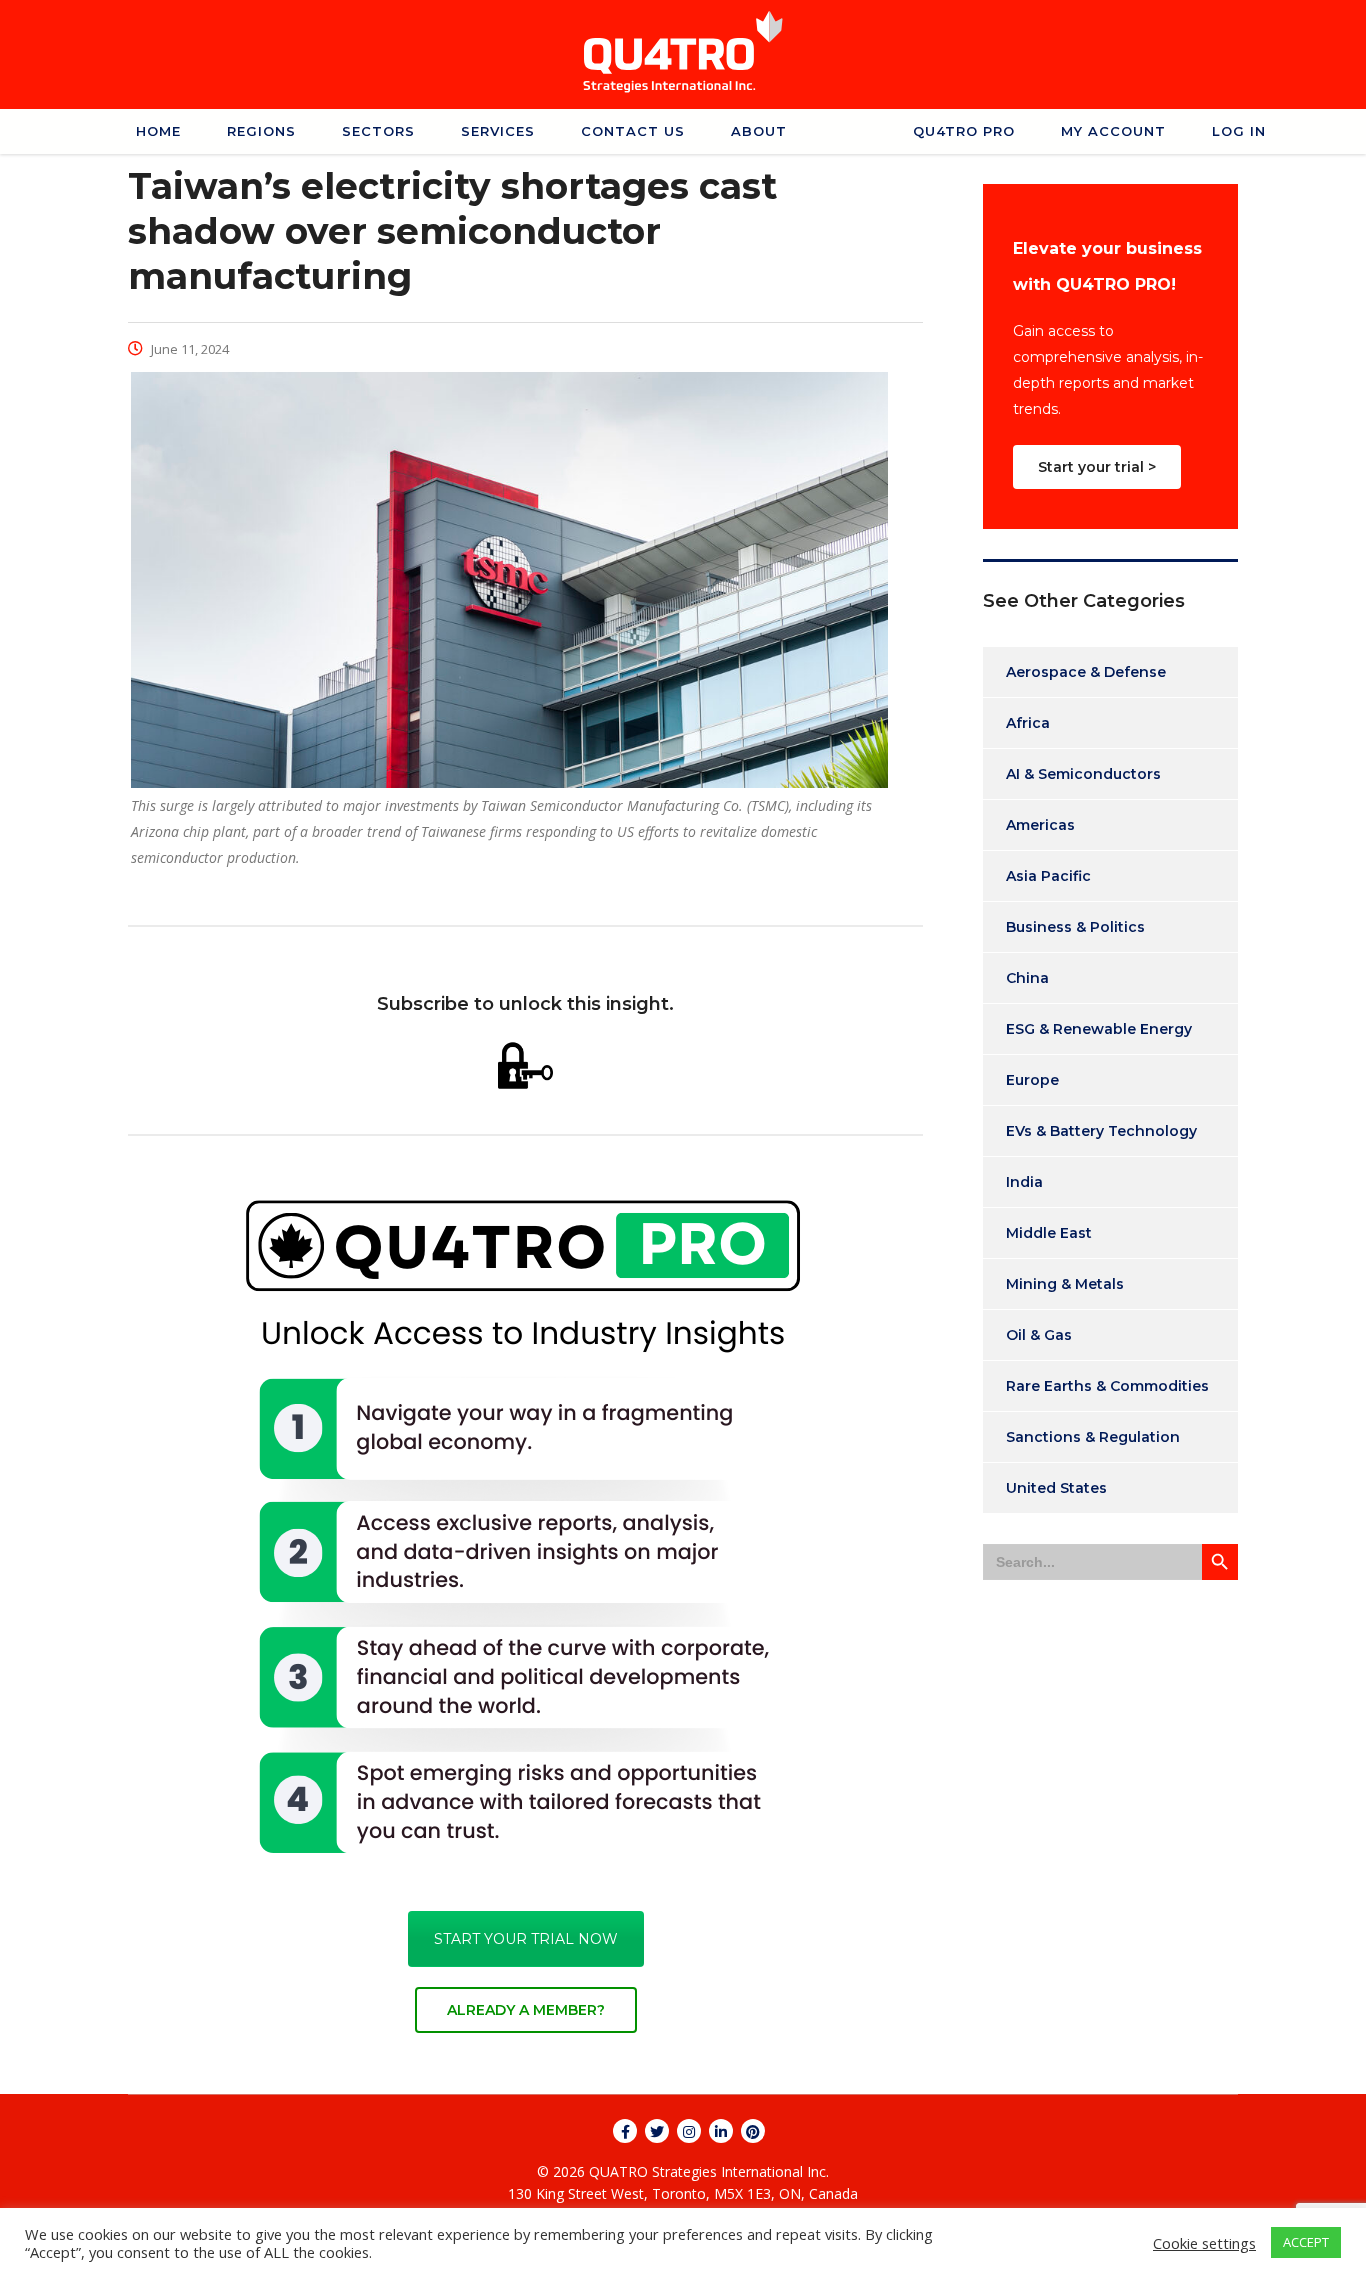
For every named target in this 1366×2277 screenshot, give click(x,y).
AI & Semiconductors (1083, 774)
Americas (1040, 825)
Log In (1239, 131)
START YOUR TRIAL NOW (526, 1939)
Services (498, 131)
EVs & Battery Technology (1101, 1131)
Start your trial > (1097, 467)
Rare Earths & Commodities (1107, 1386)
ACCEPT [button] (1306, 2242)
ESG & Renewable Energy (1099, 1029)
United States (1056, 1488)
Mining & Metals (1065, 1284)
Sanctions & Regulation (1093, 1437)
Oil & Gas (1039, 1335)
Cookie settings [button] (1204, 2243)
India (1024, 1182)
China (1027, 978)
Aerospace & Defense (1086, 672)
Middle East (1049, 1233)
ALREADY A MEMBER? (526, 2010)
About (759, 131)
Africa (1028, 723)
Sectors (378, 131)
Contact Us (633, 131)
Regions (261, 131)
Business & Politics (1075, 927)
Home (158, 131)
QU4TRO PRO (964, 131)
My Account (1113, 131)
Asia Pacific (1048, 876)
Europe (1032, 1080)
